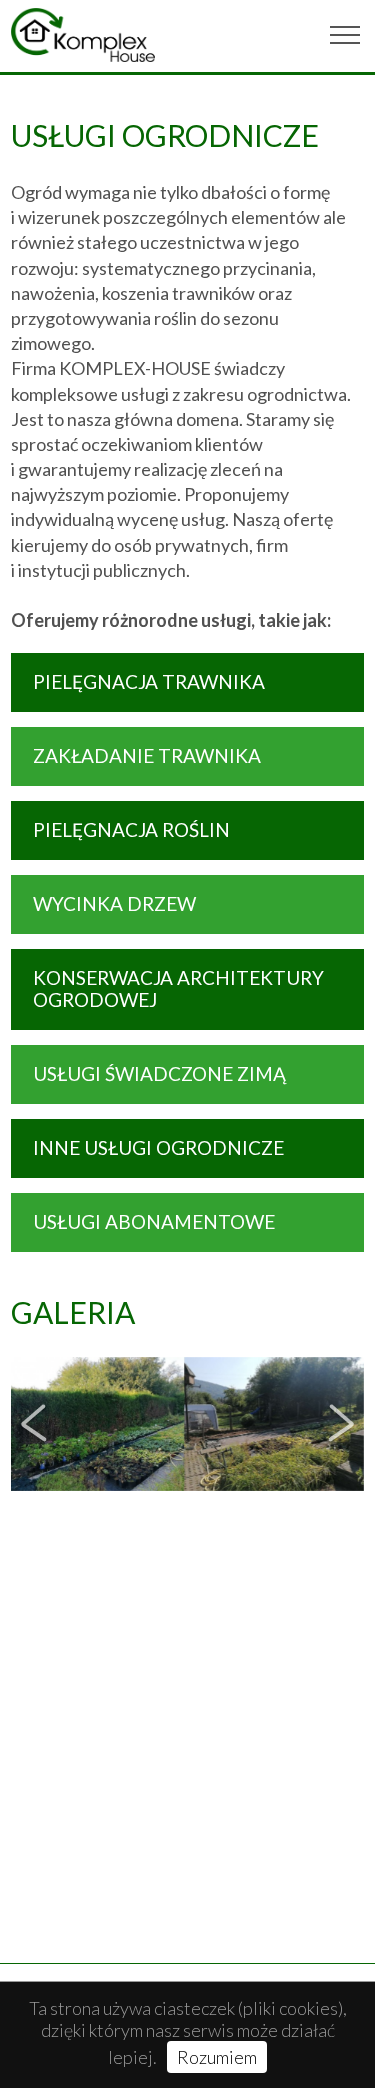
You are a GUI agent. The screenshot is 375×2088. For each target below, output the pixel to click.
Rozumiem (217, 2057)
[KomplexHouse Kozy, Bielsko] (83, 35)
